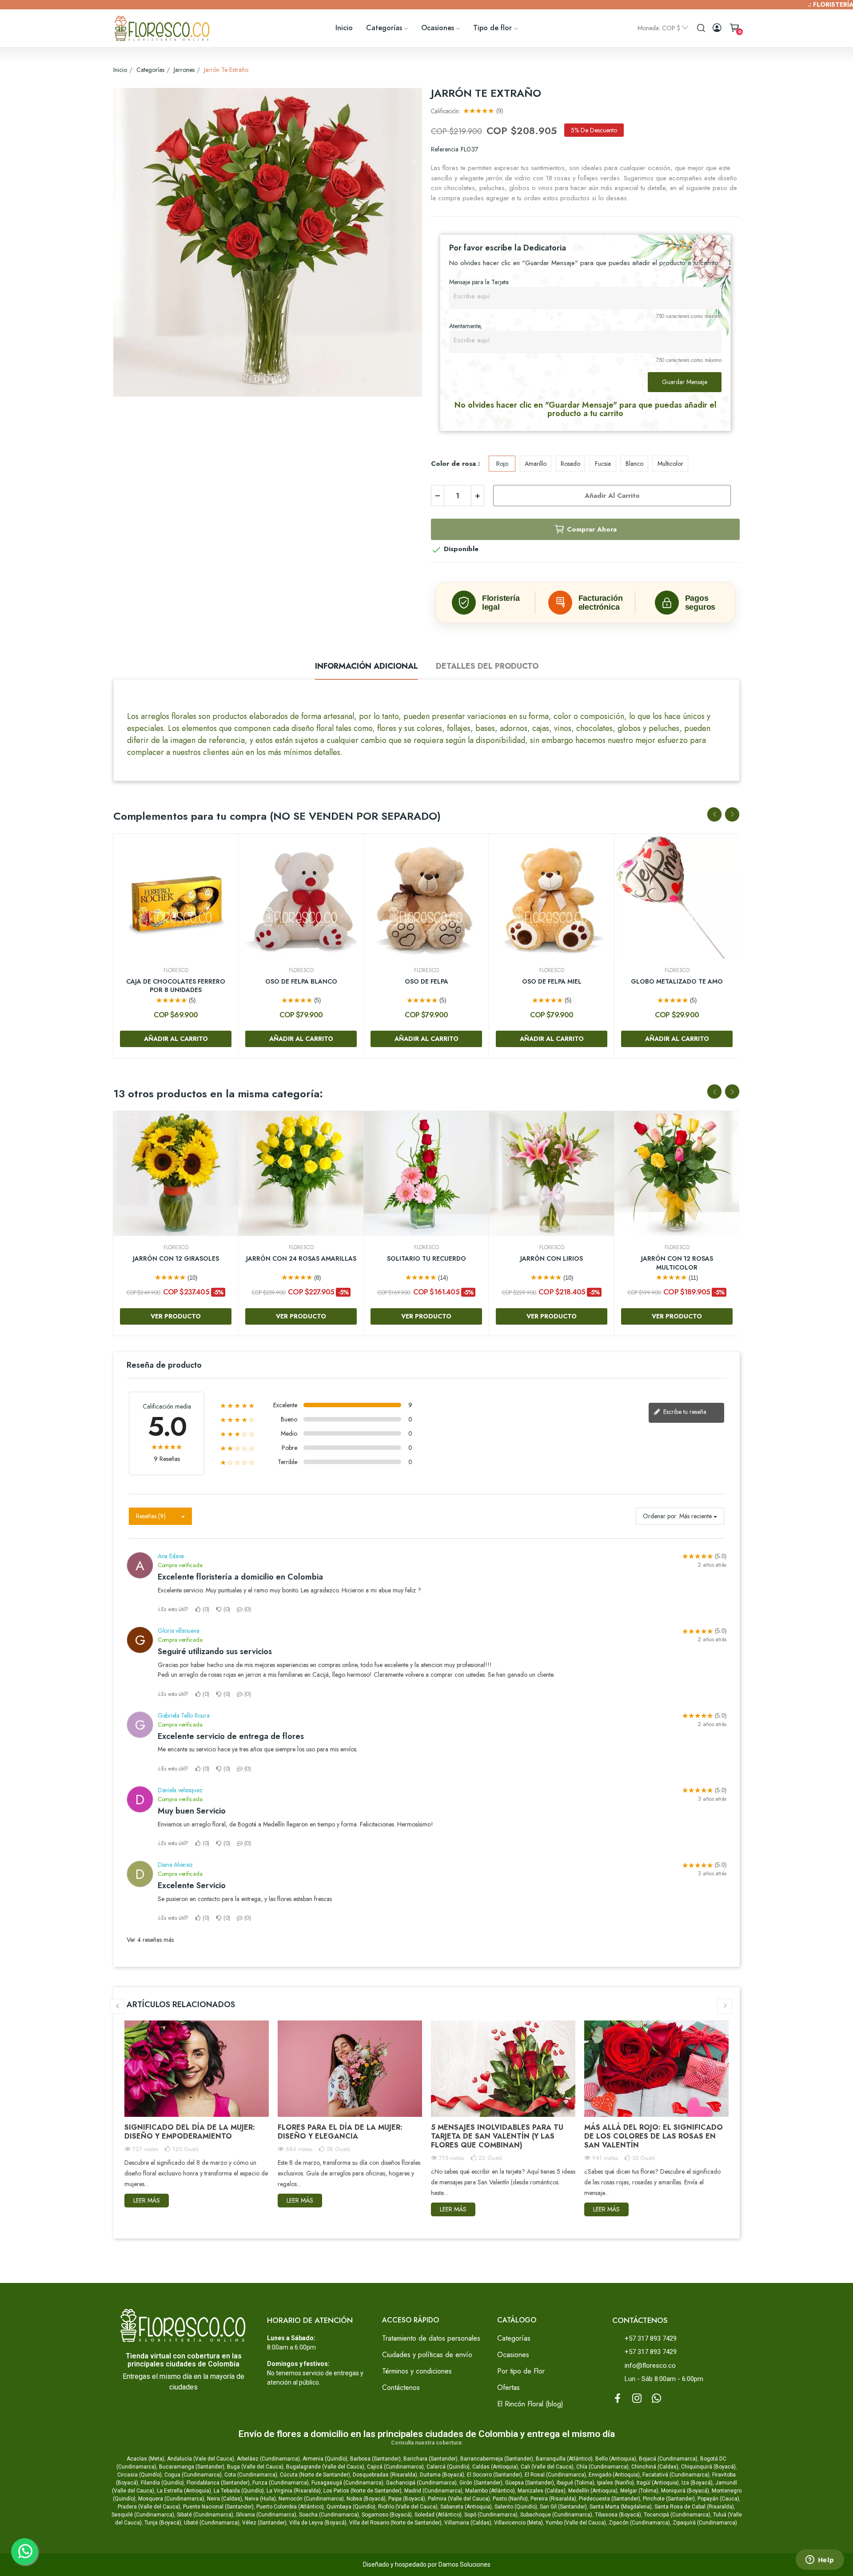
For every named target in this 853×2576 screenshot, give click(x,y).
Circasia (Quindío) (140, 2475)
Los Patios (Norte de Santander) (363, 2491)
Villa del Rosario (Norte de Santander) (395, 2523)
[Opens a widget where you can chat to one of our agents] (820, 2560)
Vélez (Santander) (264, 2523)
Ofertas (508, 2387)
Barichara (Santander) (430, 2459)
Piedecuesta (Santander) (610, 2499)
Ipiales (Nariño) (616, 2483)
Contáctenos (401, 2387)
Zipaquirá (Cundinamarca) (705, 2523)
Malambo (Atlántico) (490, 2491)
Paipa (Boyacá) (407, 2499)
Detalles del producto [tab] (487, 666)
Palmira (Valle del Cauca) (459, 2499)
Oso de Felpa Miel (552, 982)
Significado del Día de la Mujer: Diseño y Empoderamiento (190, 2132)
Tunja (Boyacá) (163, 2523)
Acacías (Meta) (145, 2459)
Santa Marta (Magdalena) (621, 2507)
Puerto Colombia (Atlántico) (290, 2507)
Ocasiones (513, 2355)
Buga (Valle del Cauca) (255, 2467)
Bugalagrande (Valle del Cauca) (325, 2467)
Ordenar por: (660, 1516)
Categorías (514, 2338)
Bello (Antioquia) (616, 2459)
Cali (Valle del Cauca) (547, 2467)
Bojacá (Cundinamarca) (668, 2459)
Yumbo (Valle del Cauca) (576, 2523)
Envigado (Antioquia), (615, 2475)
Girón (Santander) (481, 2483)
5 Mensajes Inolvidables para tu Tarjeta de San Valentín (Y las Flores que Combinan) (497, 2136)
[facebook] (618, 2399)
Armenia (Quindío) (325, 2459)
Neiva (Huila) (260, 2499)
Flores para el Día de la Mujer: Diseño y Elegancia (340, 2132)
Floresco (176, 970)
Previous (714, 814)
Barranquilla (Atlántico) (564, 2459)
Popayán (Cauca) (718, 2499)
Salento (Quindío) (516, 2507)
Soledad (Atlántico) (438, 2515)
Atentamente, (466, 326)
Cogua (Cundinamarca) (193, 2475)
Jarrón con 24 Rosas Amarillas (301, 1259)
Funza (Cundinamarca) (281, 2483)
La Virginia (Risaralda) (294, 2491)
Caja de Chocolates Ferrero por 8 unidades (176, 986)
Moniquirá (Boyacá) (685, 2491)
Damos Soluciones (464, 2564)
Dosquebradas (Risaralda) (385, 2475)
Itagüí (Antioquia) (658, 2483)
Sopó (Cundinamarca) (491, 2515)
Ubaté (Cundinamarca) (212, 2523)
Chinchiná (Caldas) (655, 2467)
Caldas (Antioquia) (495, 2467)
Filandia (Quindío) (162, 2483)
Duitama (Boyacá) (442, 2475)
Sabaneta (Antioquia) (466, 2507)
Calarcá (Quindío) (448, 2467)
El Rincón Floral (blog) (530, 2404)
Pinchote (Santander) (669, 2499)
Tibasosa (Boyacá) (618, 2515)
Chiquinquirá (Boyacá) (708, 2467)
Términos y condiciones (417, 2371)
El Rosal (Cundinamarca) (555, 2475)
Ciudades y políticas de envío (427, 2355)
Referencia (445, 149)
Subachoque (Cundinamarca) (556, 2515)
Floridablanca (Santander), (219, 2483)
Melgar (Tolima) (639, 2491)
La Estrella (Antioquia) (184, 2491)
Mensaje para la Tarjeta (479, 282)
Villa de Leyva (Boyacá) (318, 2523)
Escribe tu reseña (684, 1412)
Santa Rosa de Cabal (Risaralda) (694, 2507)
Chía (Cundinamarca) (602, 2467)
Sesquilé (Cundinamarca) (143, 2515)
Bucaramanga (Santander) (192, 2467)
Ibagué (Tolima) (576, 2483)
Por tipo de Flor (521, 2371)
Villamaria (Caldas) (468, 2523)
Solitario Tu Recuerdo (426, 1259)
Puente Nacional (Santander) (218, 2507)
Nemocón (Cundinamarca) (311, 2499)
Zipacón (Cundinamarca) (639, 2523)
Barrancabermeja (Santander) (497, 2459)
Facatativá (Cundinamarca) (676, 2475)
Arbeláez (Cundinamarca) (268, 2459)
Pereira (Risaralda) (553, 2499)
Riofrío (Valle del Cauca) (408, 2507)
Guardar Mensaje (685, 382)
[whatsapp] (657, 2399)
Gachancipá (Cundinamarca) (421, 2483)
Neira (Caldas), (225, 2499)
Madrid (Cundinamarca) (433, 2491)
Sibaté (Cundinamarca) (205, 2515)
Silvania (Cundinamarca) (266, 2515)
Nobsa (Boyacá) (366, 2499)
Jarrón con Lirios (552, 1259)
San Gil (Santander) (563, 2507)
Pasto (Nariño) (510, 2499)
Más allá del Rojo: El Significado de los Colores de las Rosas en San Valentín (654, 2136)
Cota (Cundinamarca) (251, 2475)
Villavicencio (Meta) (518, 2523)
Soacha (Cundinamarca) (329, 2515)
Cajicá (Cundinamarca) (395, 2467)
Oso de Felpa (426, 982)
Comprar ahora (592, 529)
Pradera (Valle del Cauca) (149, 2507)
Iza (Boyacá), (698, 2483)
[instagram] (637, 2399)
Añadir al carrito (612, 496)
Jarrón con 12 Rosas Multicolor (677, 1263)
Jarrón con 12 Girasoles (176, 1259)
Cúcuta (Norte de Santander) (315, 2475)
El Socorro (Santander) (494, 2475)
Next (732, 814)
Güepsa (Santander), (530, 2483)
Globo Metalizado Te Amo (677, 982)
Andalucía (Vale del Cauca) (201, 2459)
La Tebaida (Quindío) (239, 2491)
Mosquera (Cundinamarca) (171, 2499)
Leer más (147, 2200)
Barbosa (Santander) (375, 2459)
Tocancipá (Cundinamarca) (677, 2515)
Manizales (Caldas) (542, 2491)
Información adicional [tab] (367, 666)
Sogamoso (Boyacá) (387, 2515)
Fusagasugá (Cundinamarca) (347, 2483)
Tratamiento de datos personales (431, 2338)
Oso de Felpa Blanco (301, 982)
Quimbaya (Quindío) (351, 2507)
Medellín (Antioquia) (593, 2491)
